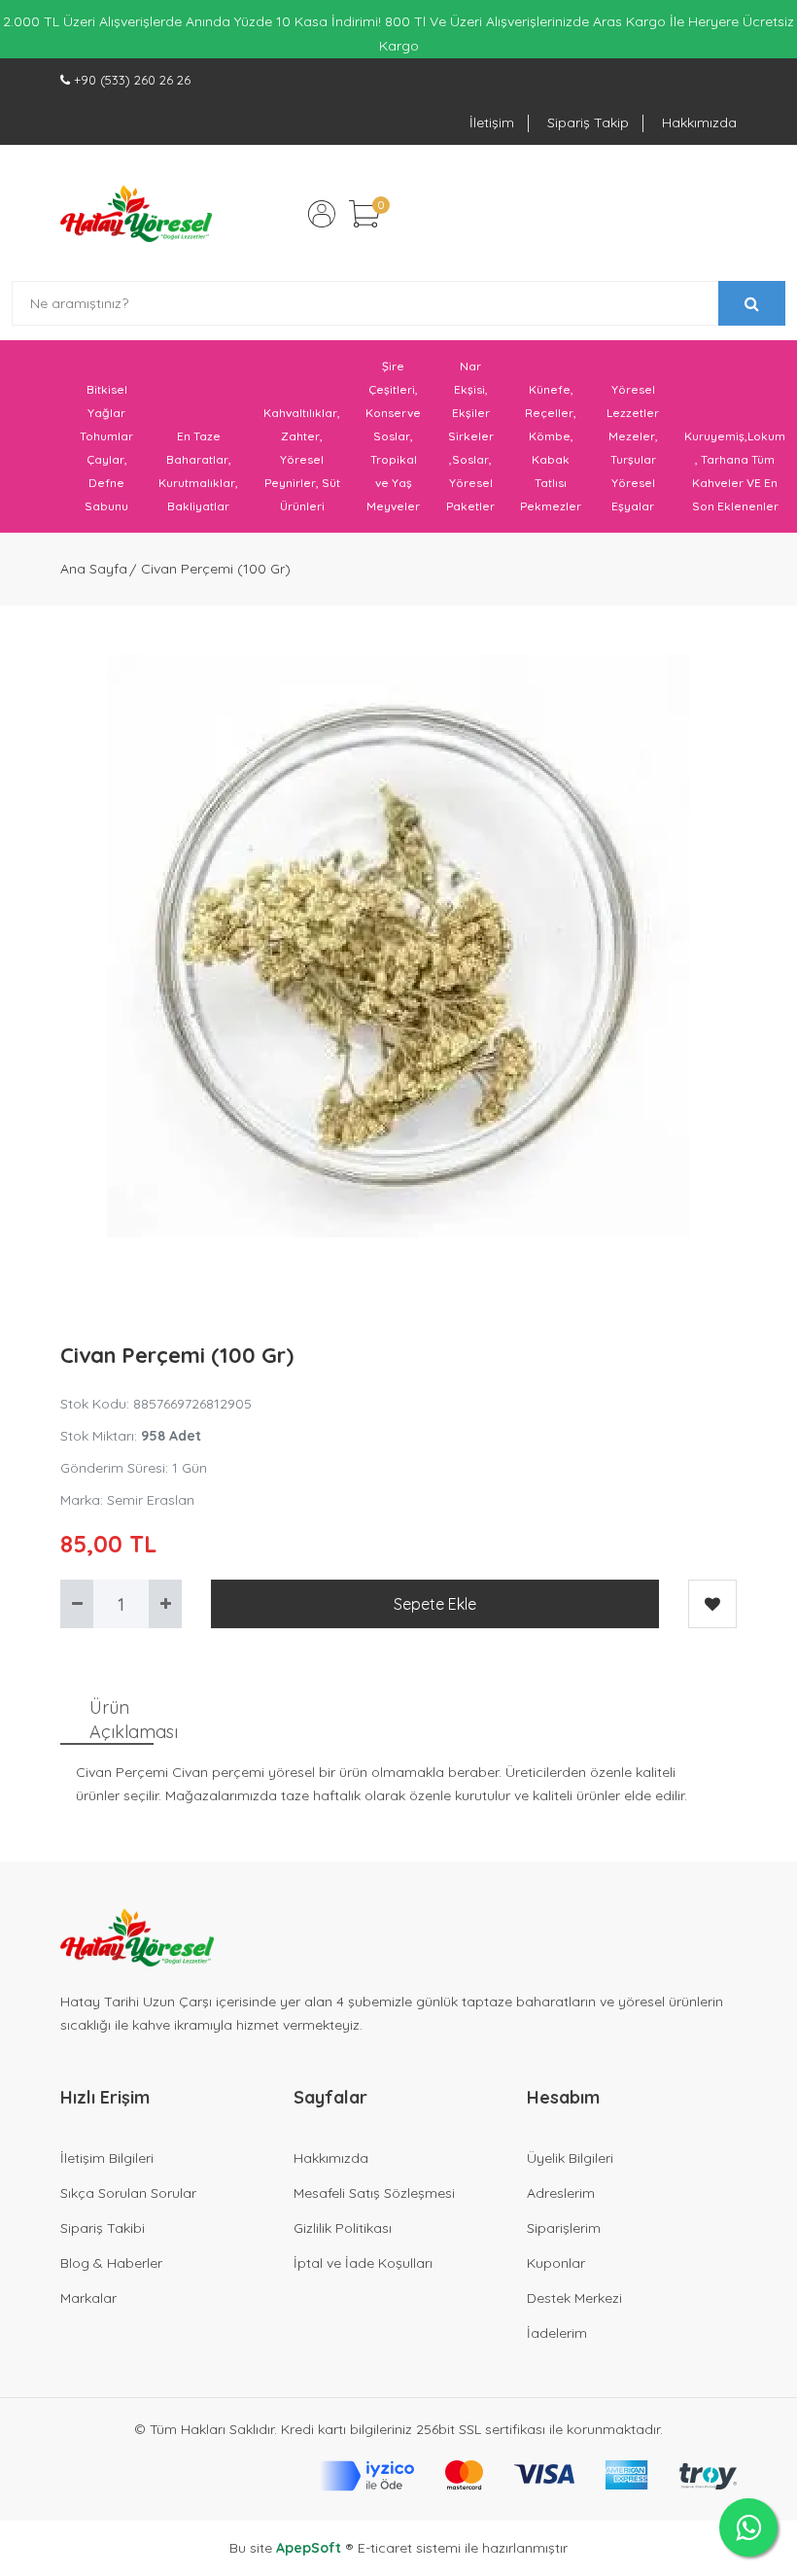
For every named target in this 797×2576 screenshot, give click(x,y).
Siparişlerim (564, 2228)
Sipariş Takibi (103, 2228)
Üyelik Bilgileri (570, 2158)
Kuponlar (556, 2263)
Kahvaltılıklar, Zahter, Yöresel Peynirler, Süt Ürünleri (302, 459)
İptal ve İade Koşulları (363, 2263)
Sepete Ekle (435, 1604)
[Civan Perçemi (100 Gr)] (398, 946)
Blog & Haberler (111, 2263)
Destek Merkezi (574, 2298)
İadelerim (557, 2333)
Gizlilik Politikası (343, 2228)
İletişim (492, 122)
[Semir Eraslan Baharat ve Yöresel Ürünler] (136, 213)
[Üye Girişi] (322, 214)
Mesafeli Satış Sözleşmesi (374, 2193)
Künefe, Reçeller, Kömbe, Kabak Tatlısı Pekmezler (551, 448)
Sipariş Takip (588, 122)
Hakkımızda (699, 122)
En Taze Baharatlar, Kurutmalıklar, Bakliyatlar (198, 471)
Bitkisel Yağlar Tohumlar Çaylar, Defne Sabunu (106, 448)
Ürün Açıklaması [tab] (121, 1720)
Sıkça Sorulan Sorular (128, 2193)
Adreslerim (561, 2193)
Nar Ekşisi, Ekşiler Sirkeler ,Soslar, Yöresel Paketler (470, 436)
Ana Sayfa (94, 569)
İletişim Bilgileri (107, 2158)
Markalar (88, 2298)
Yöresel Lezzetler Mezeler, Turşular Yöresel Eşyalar (633, 448)
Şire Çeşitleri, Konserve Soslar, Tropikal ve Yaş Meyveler (393, 436)
